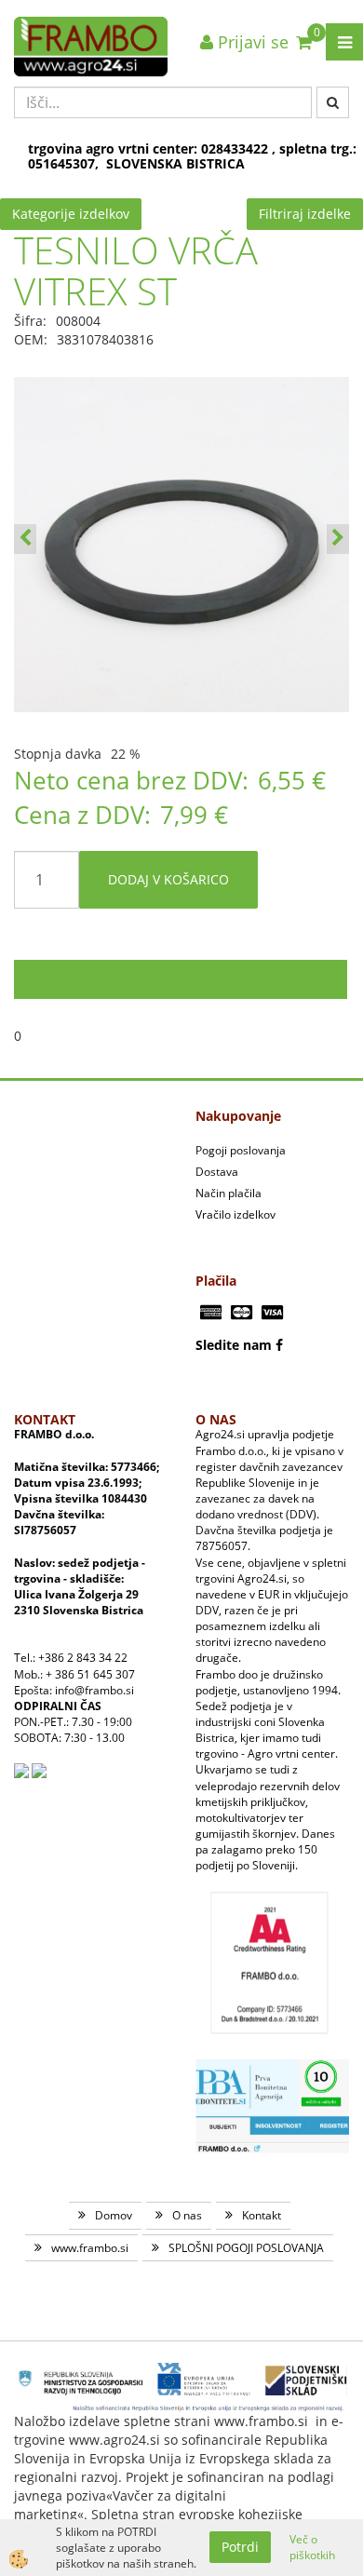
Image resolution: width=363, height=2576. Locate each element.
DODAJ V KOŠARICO (168, 879)
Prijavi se (251, 42)
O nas (187, 2215)
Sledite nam (234, 1345)
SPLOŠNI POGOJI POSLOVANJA (246, 2248)
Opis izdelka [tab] (181, 979)
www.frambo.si (90, 2248)
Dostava (217, 1172)
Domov (114, 2215)
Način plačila (229, 1193)
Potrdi (240, 2547)
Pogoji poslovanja (241, 1150)
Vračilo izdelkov (235, 1214)
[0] (304, 42)
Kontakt (262, 2215)
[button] (338, 539)
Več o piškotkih (312, 2547)
